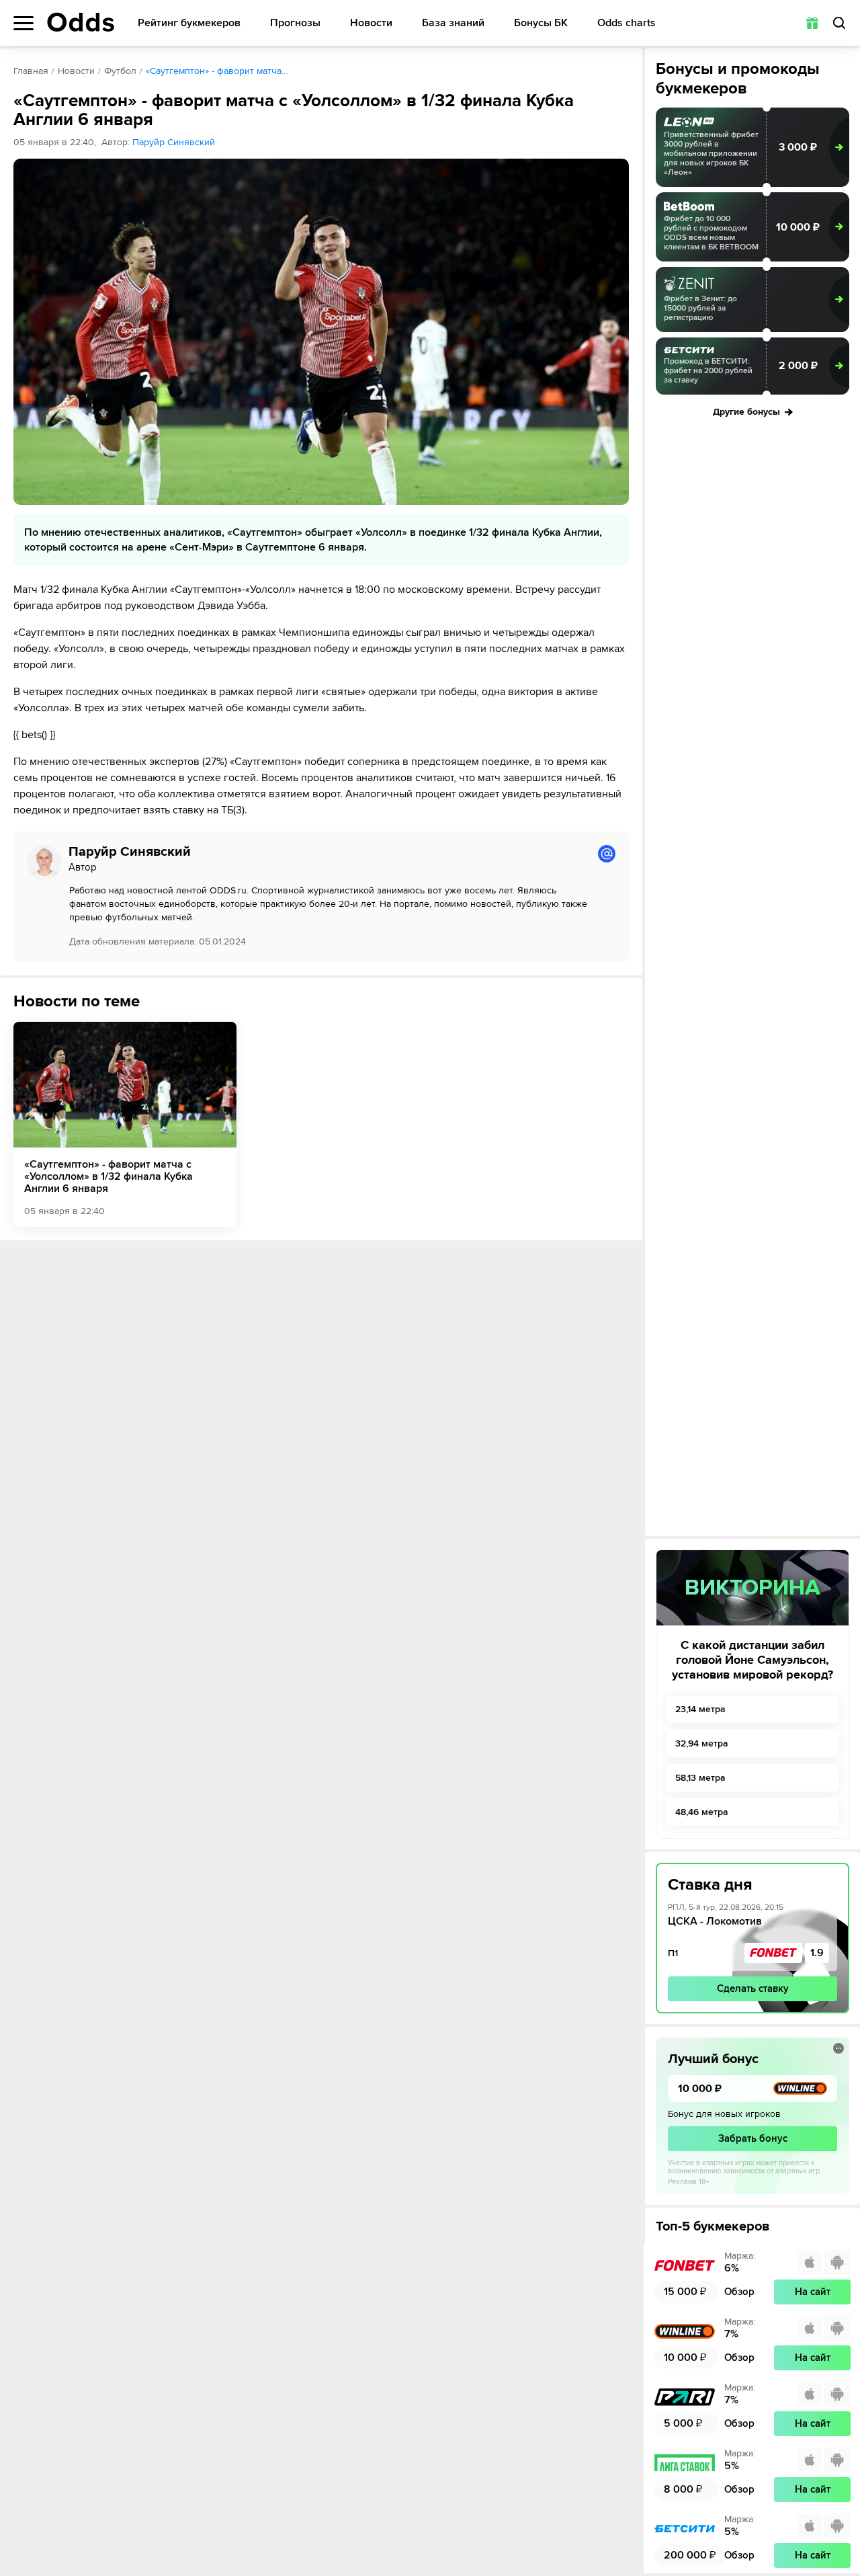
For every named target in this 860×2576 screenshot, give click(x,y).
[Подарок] (812, 23)
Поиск (839, 23)
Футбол (120, 71)
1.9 (817, 1953)
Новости (371, 23)
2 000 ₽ (798, 366)
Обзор (739, 2292)
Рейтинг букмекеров (189, 23)
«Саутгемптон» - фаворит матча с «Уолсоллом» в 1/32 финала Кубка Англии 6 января (109, 1176)
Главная (31, 71)
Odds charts (627, 23)
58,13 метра (700, 1778)
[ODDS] (81, 22)
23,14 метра (700, 1709)
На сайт (813, 2292)
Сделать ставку (753, 1988)
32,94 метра (702, 1743)
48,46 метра (702, 1812)
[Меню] (24, 23)
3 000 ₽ (798, 147)
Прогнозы (295, 23)
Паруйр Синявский (174, 142)
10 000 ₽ (798, 227)
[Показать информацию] (838, 2048)
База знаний (453, 23)
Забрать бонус (753, 2138)
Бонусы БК (541, 23)
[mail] (607, 854)
